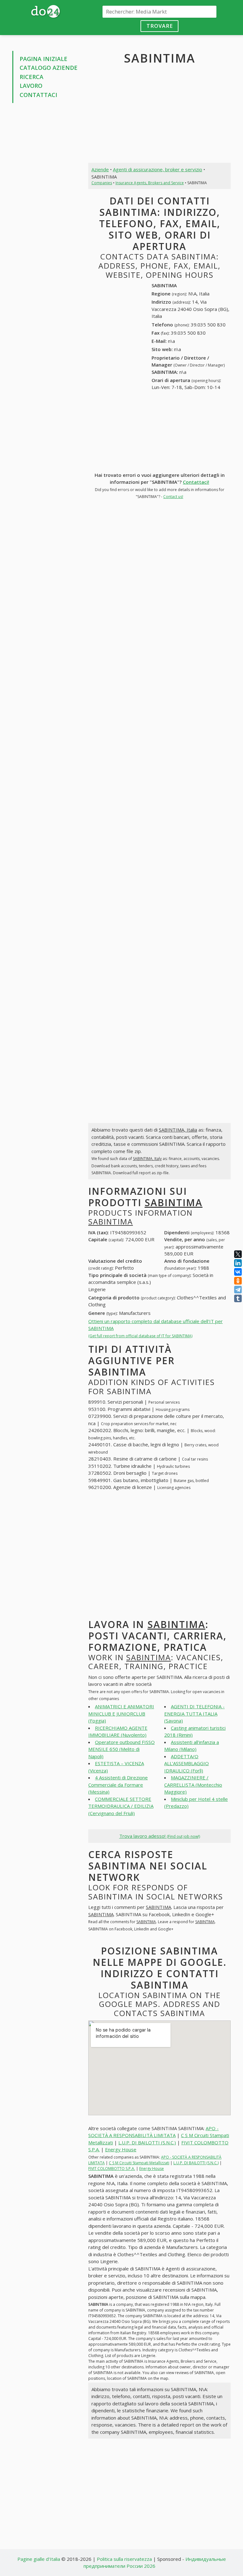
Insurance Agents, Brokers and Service (150, 183)
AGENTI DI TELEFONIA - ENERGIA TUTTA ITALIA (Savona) (194, 1713)
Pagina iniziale (44, 59)
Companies (102, 183)
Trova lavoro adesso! (160, 1836)
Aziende (100, 169)
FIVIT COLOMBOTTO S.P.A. (112, 2169)
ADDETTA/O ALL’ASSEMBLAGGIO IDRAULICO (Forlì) (187, 1763)
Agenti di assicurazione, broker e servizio (158, 169)
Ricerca (31, 77)
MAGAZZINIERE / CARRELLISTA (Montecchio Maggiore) (193, 1785)
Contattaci (38, 95)
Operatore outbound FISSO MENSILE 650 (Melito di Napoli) (121, 1749)
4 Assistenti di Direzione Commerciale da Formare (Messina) (118, 1785)
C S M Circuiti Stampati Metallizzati (139, 2163)
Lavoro (31, 86)
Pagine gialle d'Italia (39, 2559)
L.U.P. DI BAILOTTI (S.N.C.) (147, 2142)
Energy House (121, 2149)
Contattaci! (196, 482)
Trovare (160, 26)
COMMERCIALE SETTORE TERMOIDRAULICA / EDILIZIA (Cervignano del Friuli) (121, 1806)
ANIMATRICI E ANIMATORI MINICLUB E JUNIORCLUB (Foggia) (121, 1713)
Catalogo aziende (49, 68)
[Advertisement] (46, 141)
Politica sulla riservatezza (124, 2559)
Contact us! (173, 497)
